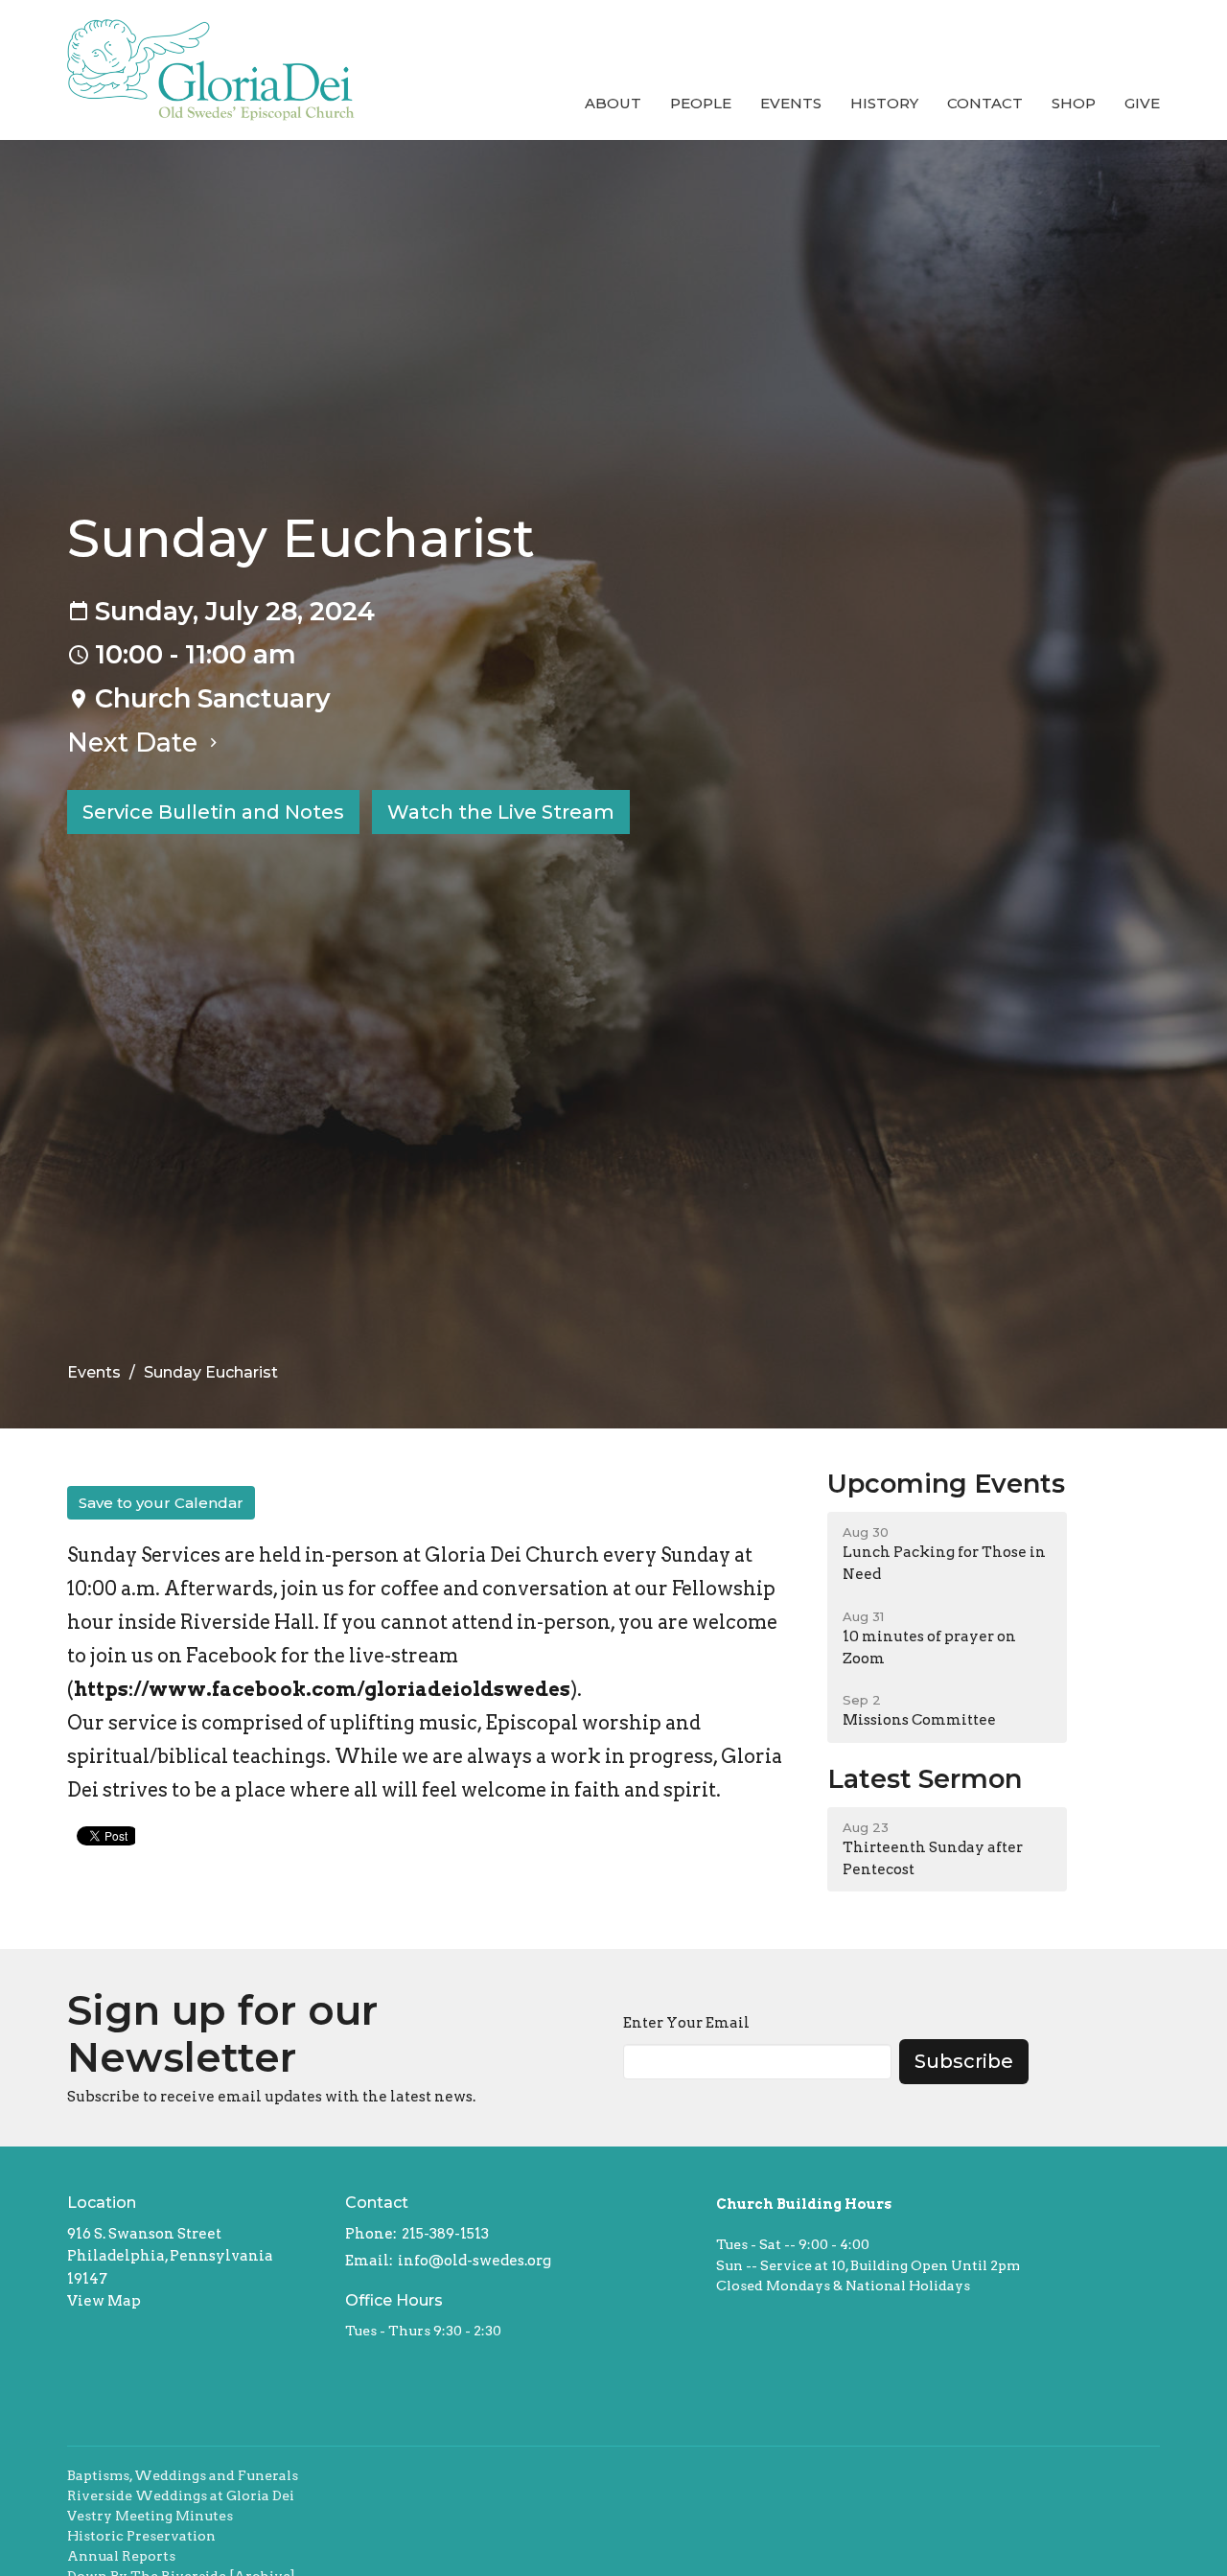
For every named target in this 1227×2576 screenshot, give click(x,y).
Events (791, 103)
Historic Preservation (141, 2536)
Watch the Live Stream (501, 812)
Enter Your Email (686, 2023)
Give (1142, 103)
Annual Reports (121, 2556)
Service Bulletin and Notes (213, 812)
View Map (104, 2301)
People (701, 103)
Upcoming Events (946, 1484)
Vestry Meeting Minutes (150, 2516)
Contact (985, 103)
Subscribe (964, 2061)
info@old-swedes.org (475, 2261)
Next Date (136, 743)
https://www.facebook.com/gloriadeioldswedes (322, 1689)
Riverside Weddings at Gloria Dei (181, 2495)
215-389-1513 (445, 2234)
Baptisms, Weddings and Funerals (183, 2475)
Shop (1074, 103)
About (613, 103)
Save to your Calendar (161, 1503)
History (884, 103)
